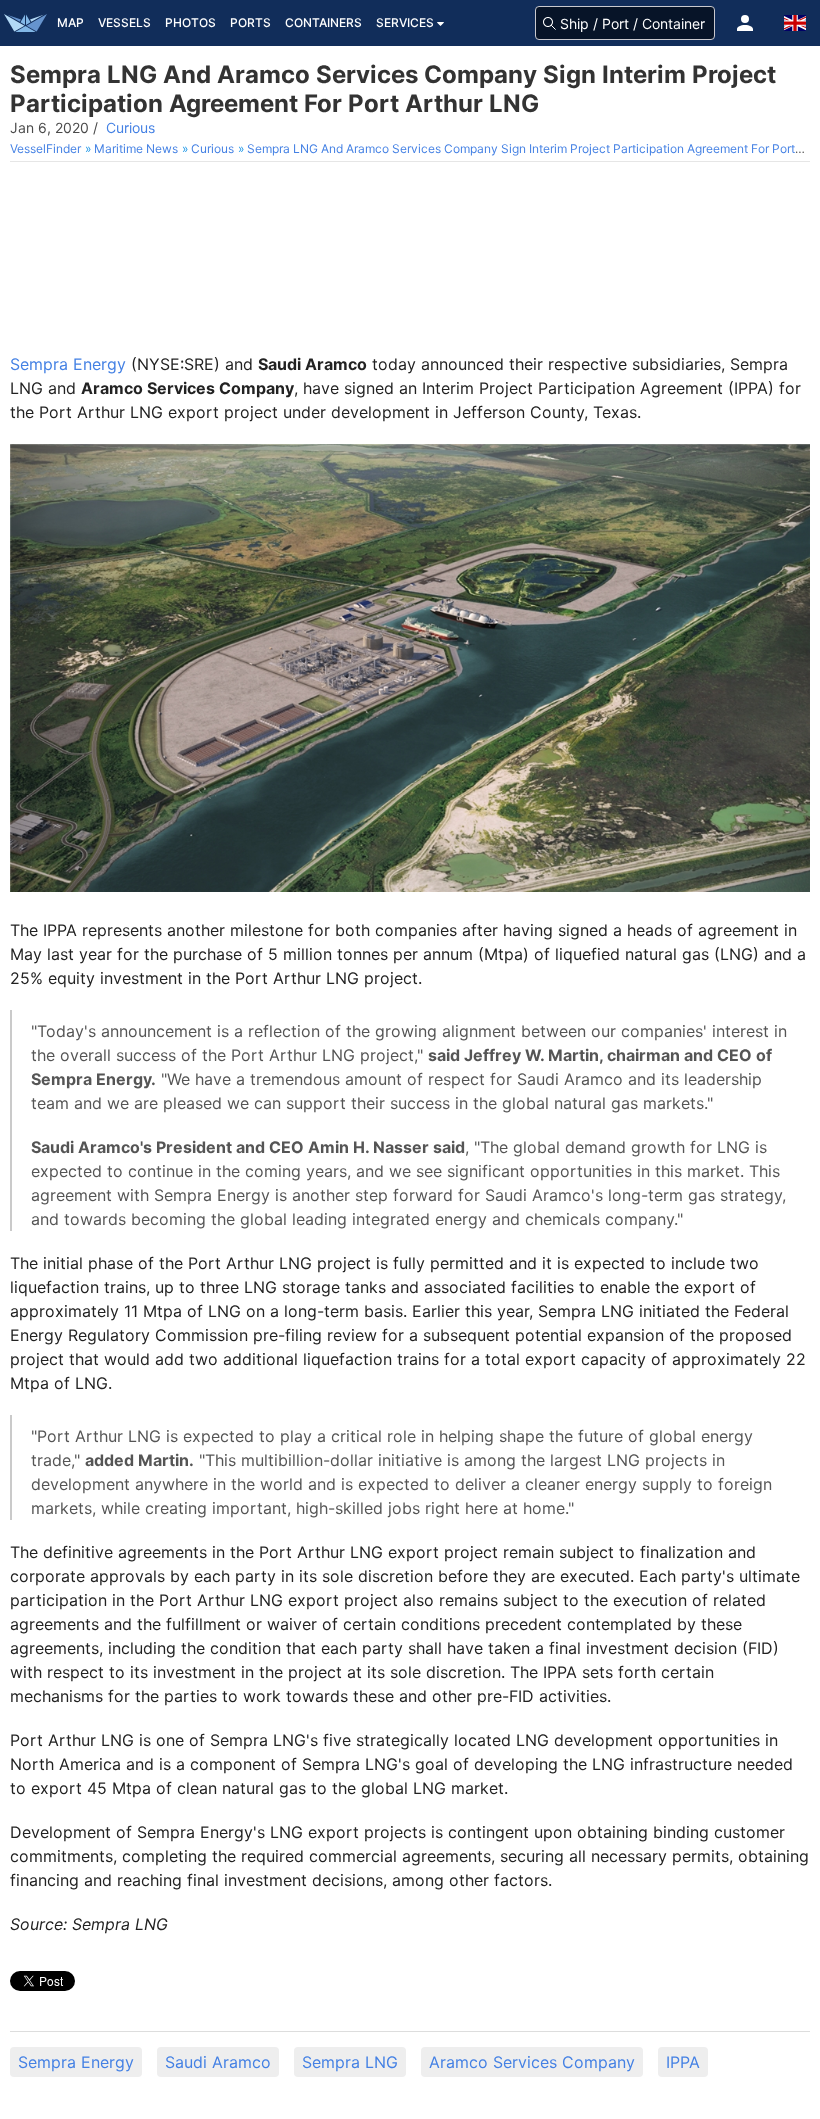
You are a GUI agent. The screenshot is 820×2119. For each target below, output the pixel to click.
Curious (130, 127)
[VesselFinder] (25, 23)
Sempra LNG (350, 2062)
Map (70, 22)
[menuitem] (47, 148)
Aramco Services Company (532, 2062)
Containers (323, 22)
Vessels (124, 22)
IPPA (683, 2062)
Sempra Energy (68, 364)
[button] (745, 23)
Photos (190, 22)
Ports (250, 22)
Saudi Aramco (218, 2062)
